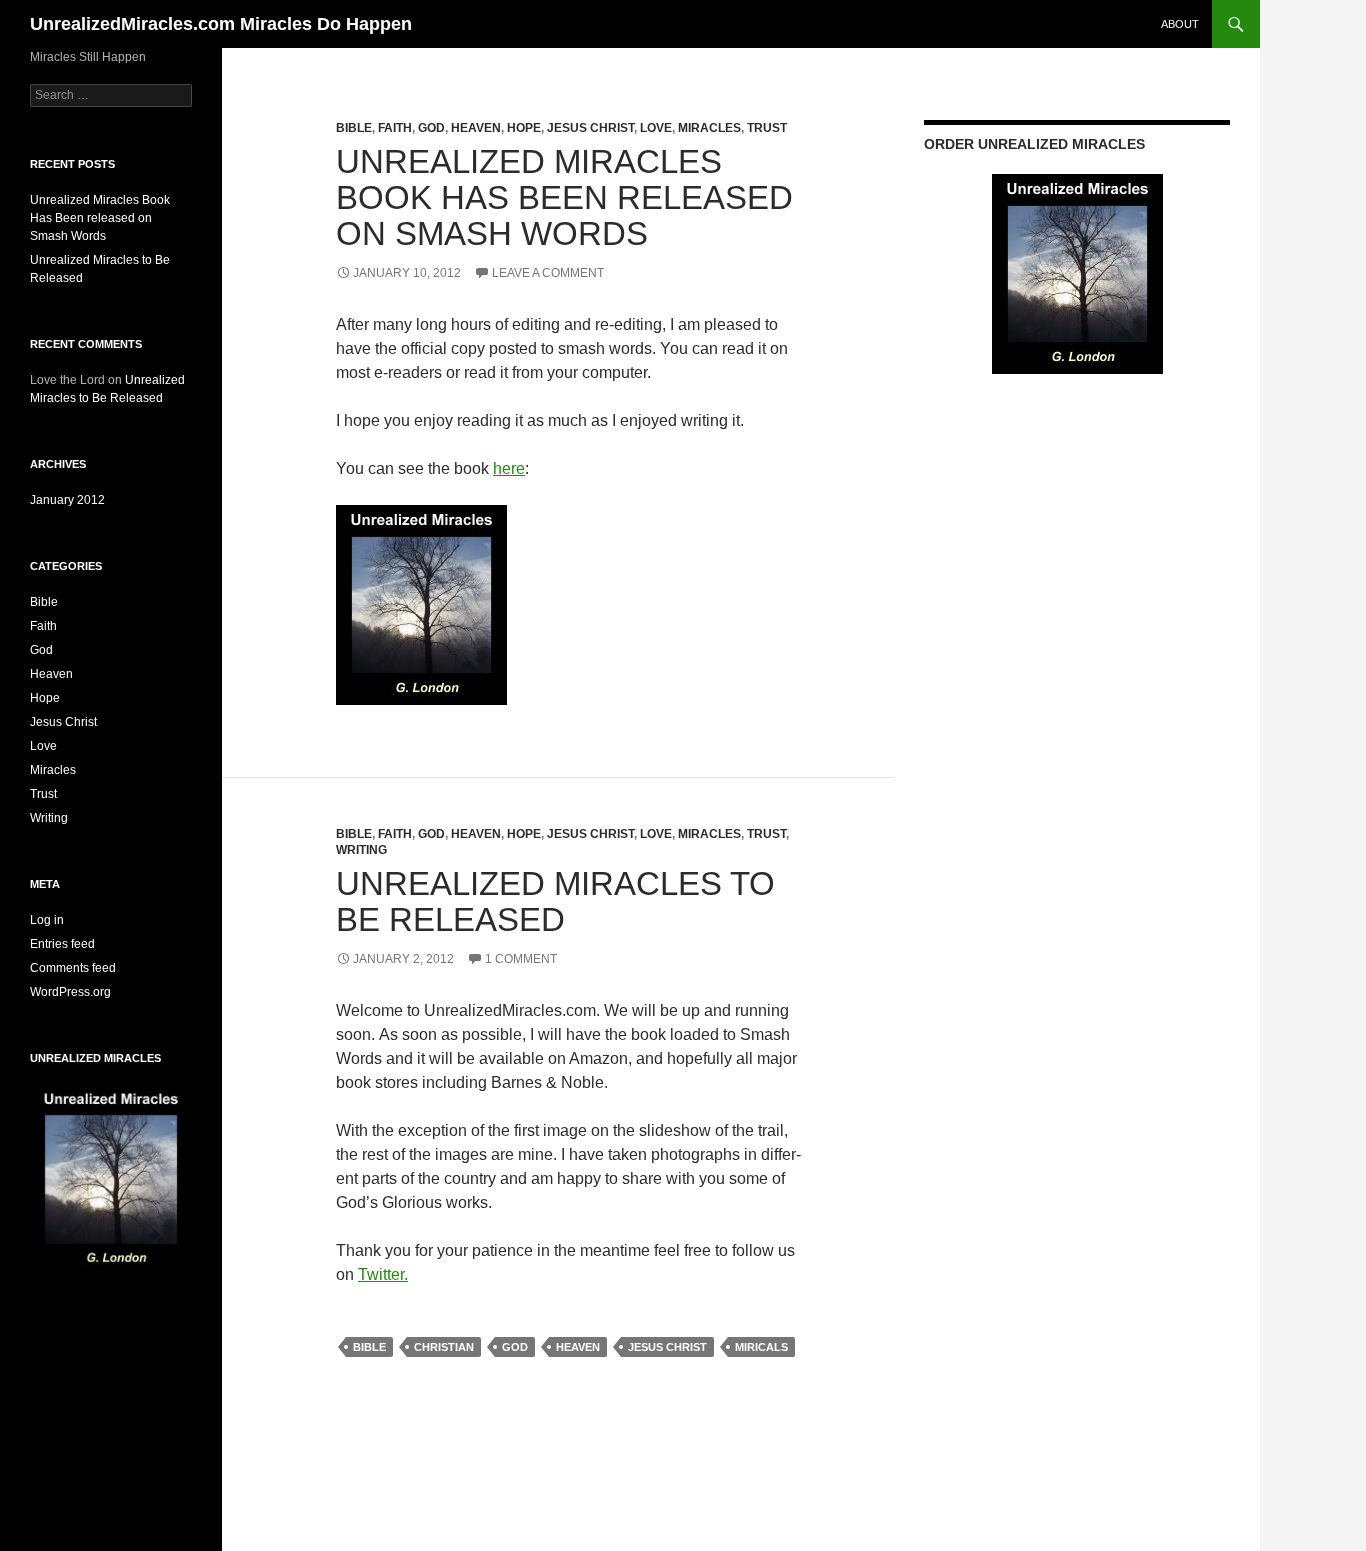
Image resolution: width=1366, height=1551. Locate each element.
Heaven (476, 128)
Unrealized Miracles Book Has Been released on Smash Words (564, 197)
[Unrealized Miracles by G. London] (421, 603)
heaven (578, 1347)
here (509, 468)
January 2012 (67, 500)
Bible (354, 128)
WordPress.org (70, 992)
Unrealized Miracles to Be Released (555, 901)
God (431, 128)
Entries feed (62, 944)
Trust (767, 128)
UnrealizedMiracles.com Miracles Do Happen (221, 24)
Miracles (709, 128)
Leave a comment (548, 273)
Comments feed (73, 968)
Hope (524, 128)
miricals (761, 1347)
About (1180, 24)
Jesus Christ (590, 128)
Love (656, 128)
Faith (395, 128)
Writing (361, 850)
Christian (444, 1347)
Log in (47, 920)
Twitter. (383, 1274)
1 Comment (521, 959)
